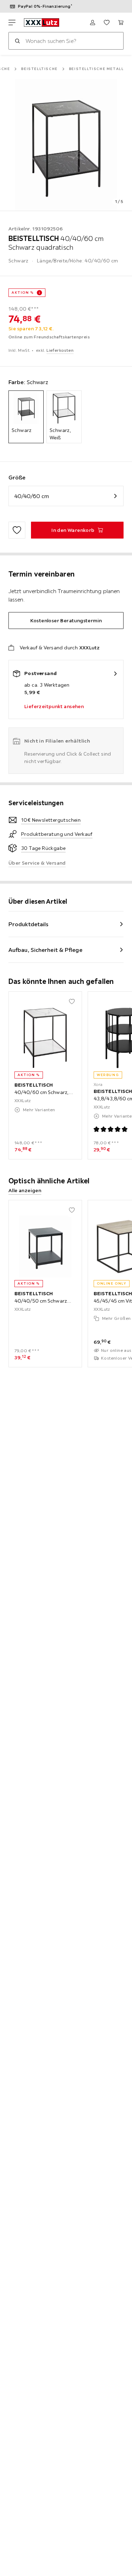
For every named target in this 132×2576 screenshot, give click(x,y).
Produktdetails (29, 924)
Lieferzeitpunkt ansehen (54, 706)
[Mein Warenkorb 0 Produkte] (121, 23)
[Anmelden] (93, 23)
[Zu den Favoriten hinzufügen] (17, 530)
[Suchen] (17, 41)
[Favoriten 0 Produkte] (107, 23)
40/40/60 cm (32, 496)
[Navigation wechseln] (12, 23)
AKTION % (23, 292)
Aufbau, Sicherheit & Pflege (45, 950)
